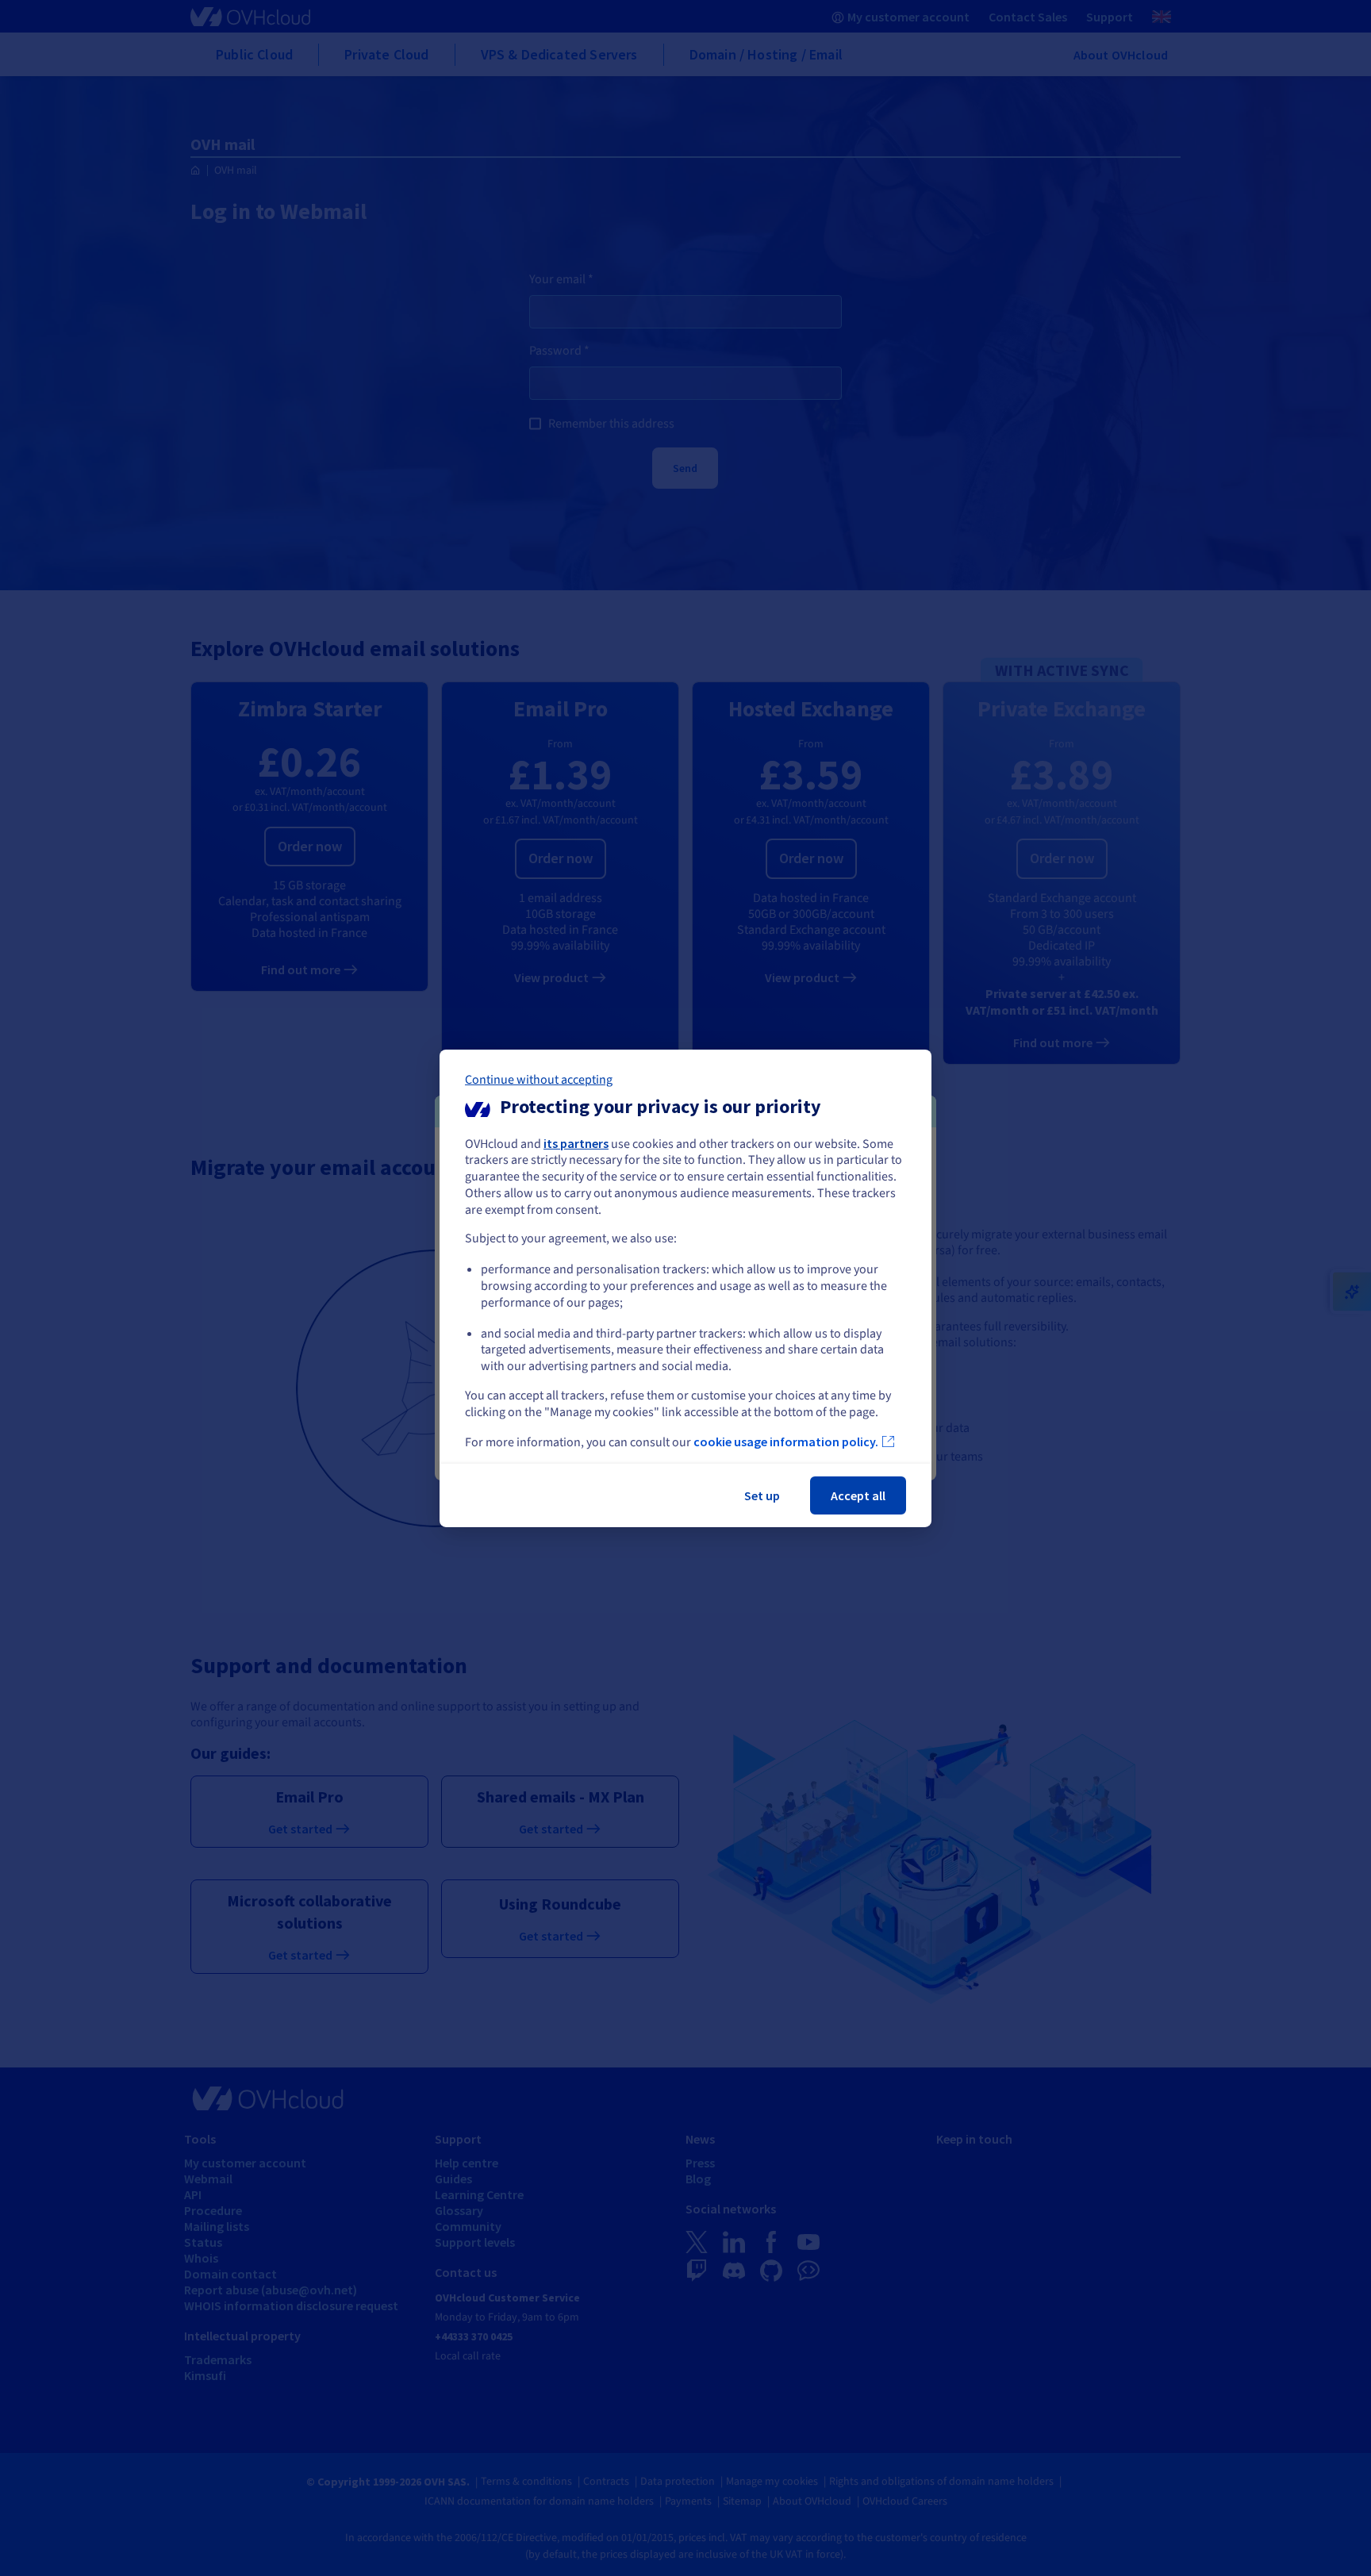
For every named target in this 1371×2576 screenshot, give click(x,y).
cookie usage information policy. (786, 1442)
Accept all (858, 1495)
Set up (762, 1495)
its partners (576, 1142)
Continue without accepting (539, 1079)
